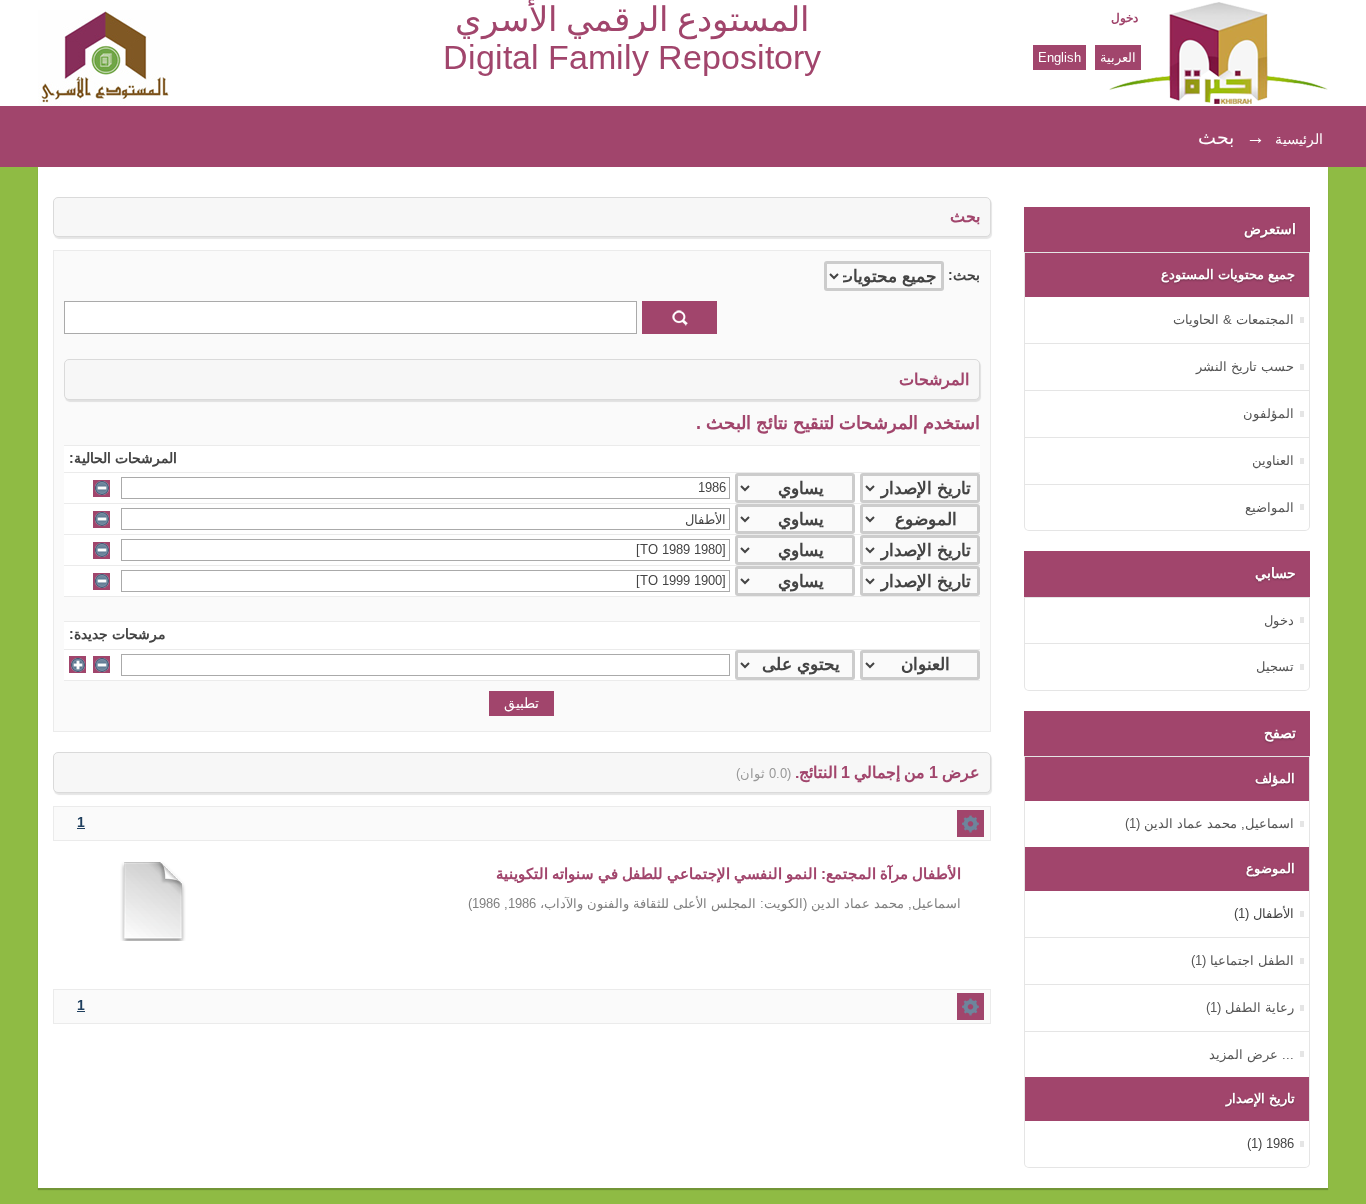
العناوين (1273, 460)
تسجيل (1275, 666)
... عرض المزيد (1251, 1054)
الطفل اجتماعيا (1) (1242, 960)
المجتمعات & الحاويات (1233, 319)
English (1059, 57)
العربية (1118, 57)
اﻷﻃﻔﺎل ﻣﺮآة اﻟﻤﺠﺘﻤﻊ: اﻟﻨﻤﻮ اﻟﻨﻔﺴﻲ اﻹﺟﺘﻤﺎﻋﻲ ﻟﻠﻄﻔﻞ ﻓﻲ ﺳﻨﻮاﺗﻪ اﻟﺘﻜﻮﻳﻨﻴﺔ (728, 873)
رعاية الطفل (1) (1250, 1007)
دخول (1124, 18)
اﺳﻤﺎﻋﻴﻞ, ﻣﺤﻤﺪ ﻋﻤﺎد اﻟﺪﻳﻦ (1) (1209, 823)
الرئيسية (1299, 139)
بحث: (964, 275)
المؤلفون (1268, 413)
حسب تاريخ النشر (1245, 366)
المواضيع (1269, 507)
